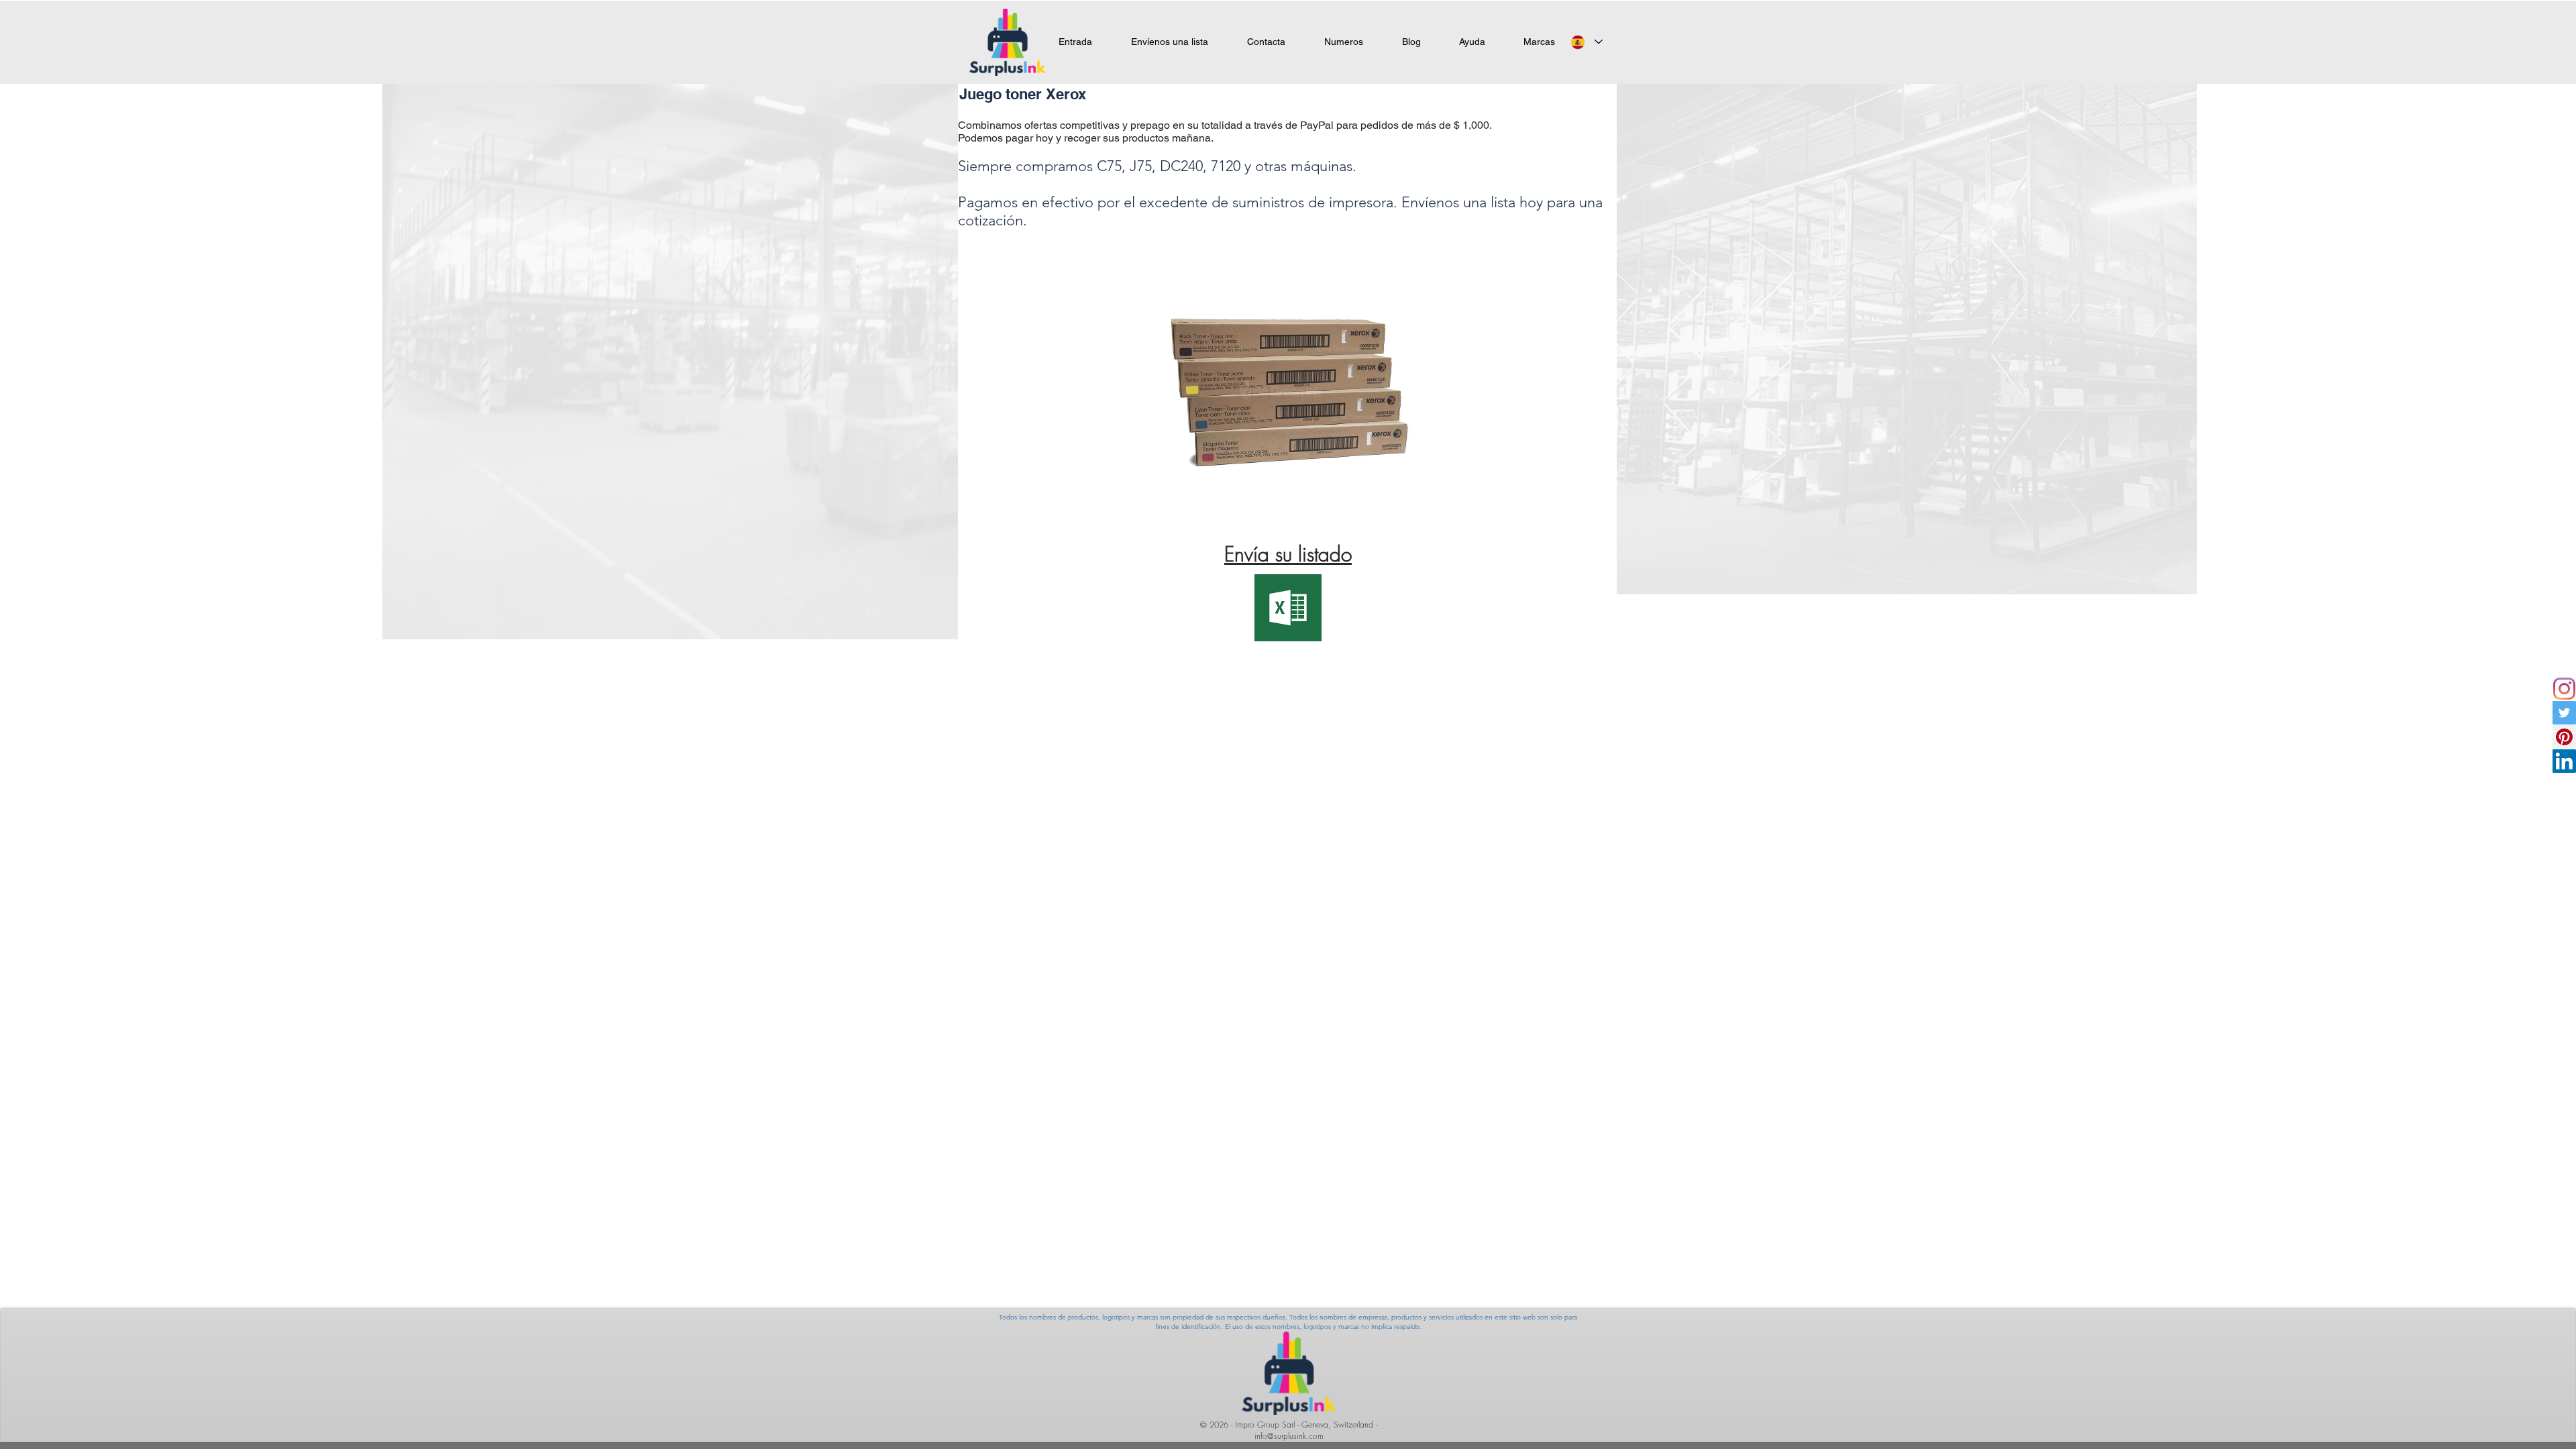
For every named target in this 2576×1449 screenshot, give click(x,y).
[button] (1539, 42)
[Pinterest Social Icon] (2564, 737)
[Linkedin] (2564, 761)
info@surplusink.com (1289, 1436)
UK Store (89, 1342)
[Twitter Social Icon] (2564, 713)
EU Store (216, 1342)
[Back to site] (283, 1233)
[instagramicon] (2564, 689)
